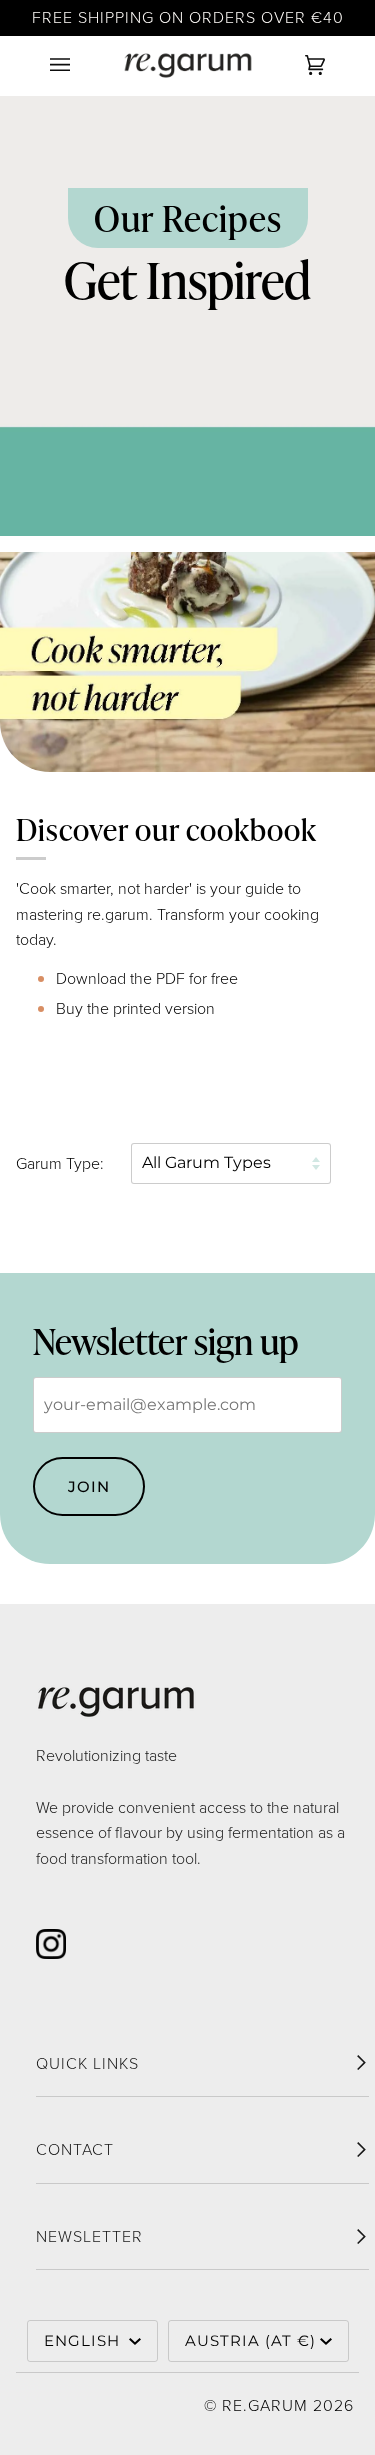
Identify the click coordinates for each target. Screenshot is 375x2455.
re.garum (265, 2405)
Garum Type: (60, 1163)
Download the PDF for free (147, 978)
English (84, 2340)
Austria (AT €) (250, 2340)
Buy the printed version (135, 1008)
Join (89, 1486)
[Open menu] (80, 65)
